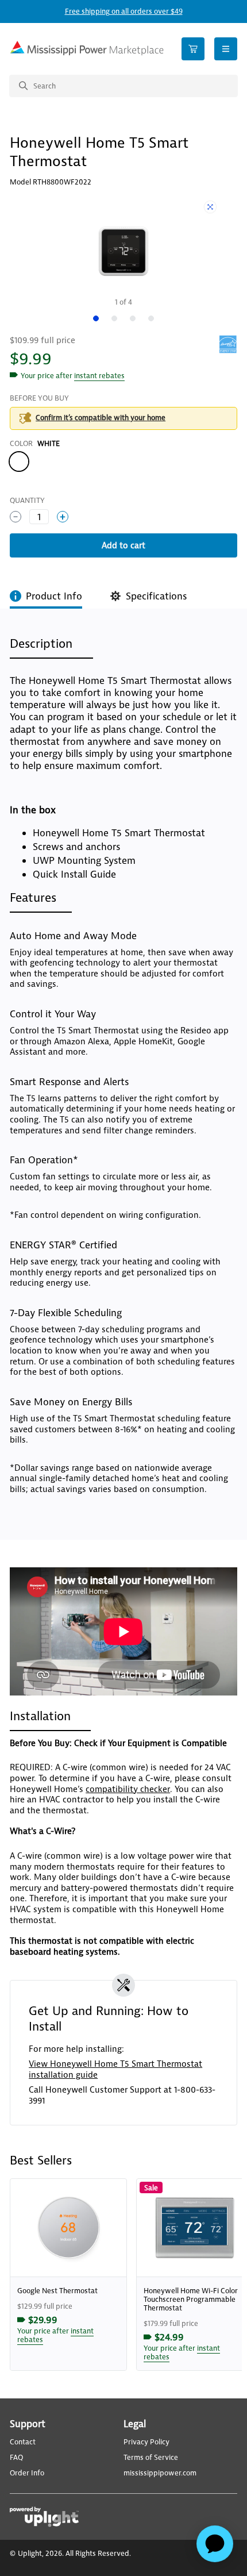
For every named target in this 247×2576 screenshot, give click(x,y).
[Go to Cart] (193, 49)
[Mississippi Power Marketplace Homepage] (87, 49)
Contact (23, 2442)
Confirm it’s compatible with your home (101, 418)
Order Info (27, 2473)
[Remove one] (16, 517)
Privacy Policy (146, 2442)
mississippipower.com (160, 2473)
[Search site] (123, 86)
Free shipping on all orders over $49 (124, 11)
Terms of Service (151, 2458)
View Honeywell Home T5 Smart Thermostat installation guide (115, 2069)
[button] (99, 376)
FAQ (16, 2458)
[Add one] (63, 517)
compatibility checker (128, 1789)
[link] (68, 2275)
